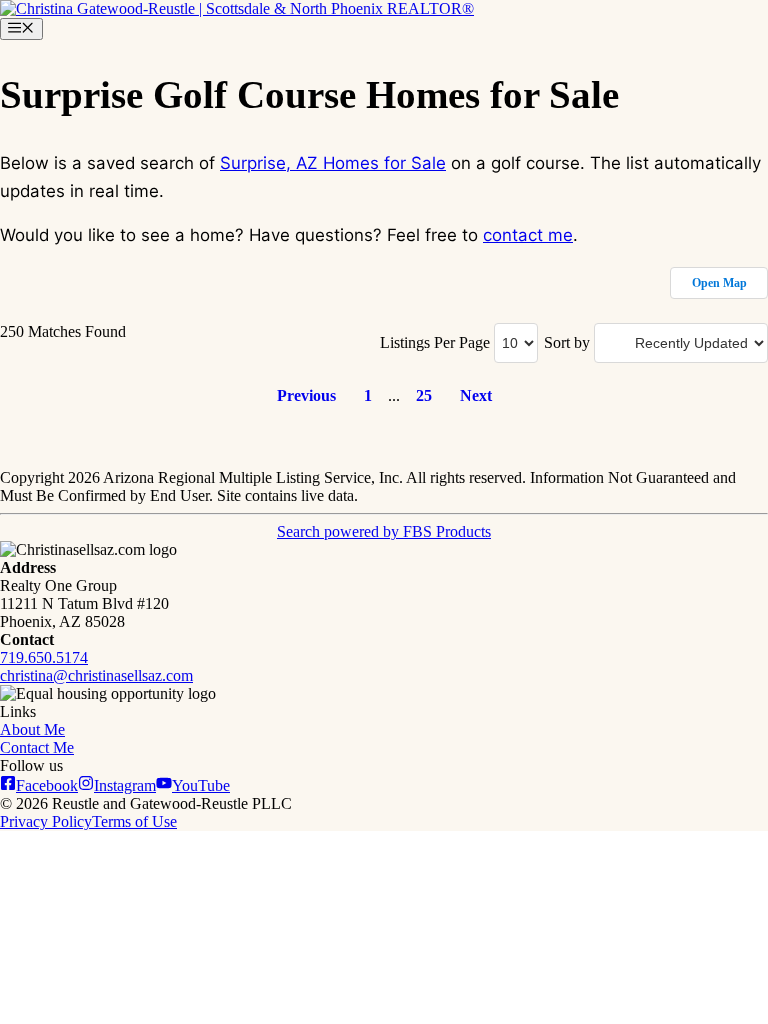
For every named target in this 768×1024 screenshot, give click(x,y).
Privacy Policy (46, 821)
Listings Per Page (435, 342)
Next (476, 395)
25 (424, 395)
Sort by (567, 342)
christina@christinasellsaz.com (96, 675)
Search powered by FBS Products (384, 531)
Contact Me (37, 747)
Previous (306, 395)
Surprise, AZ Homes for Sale (333, 163)
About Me (32, 729)
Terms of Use (134, 821)
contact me (528, 235)
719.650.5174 (44, 657)
